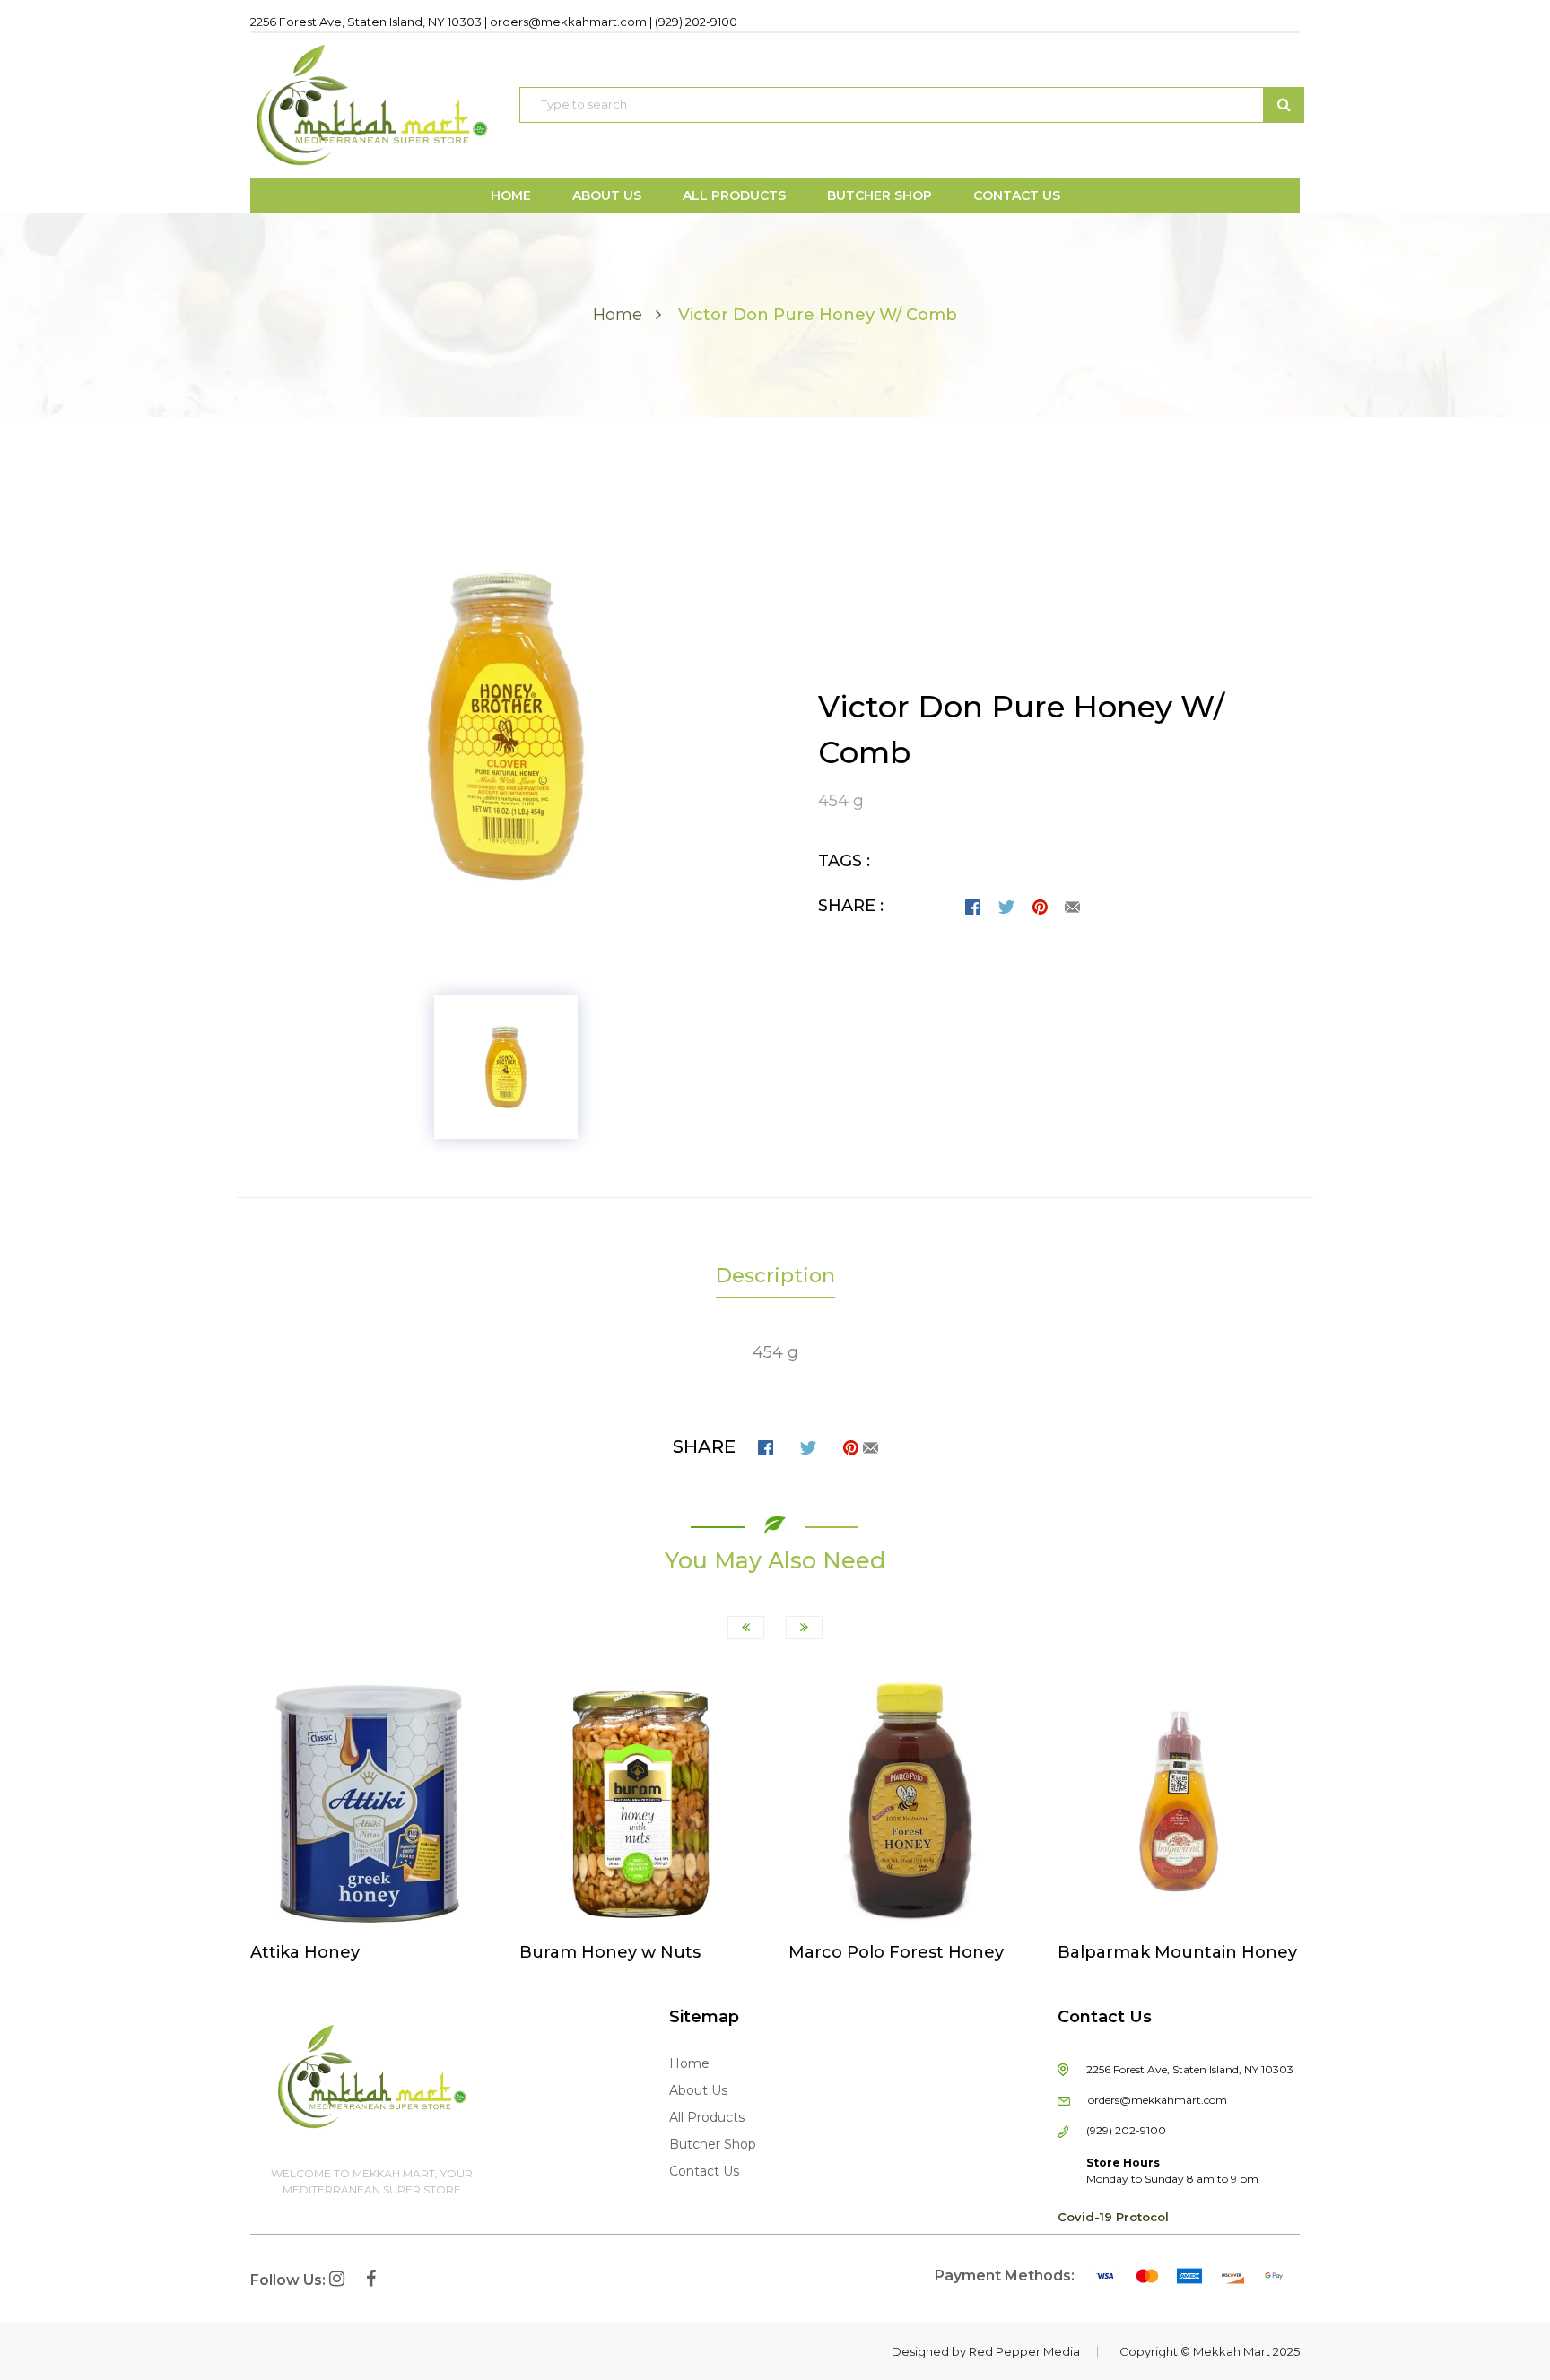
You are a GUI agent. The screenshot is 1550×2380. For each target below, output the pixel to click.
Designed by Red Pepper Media (986, 2351)
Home (618, 315)
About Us (698, 2090)
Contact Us (704, 2171)
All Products (707, 2117)
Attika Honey (305, 1952)
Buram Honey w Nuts (610, 1952)
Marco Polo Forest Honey (896, 1952)
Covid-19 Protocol (1113, 2217)
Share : (851, 906)
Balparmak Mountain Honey (1177, 1952)
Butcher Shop (713, 2144)
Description (775, 1276)
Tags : (844, 861)
